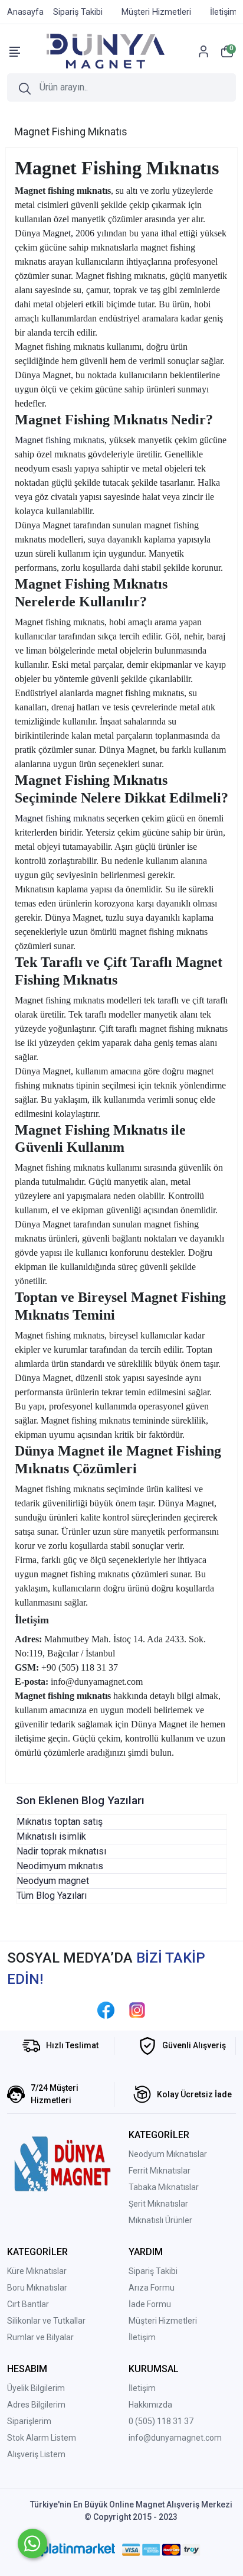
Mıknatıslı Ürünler (160, 2220)
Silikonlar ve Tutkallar (46, 2321)
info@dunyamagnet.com (175, 2438)
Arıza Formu (152, 2288)
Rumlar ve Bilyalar (40, 2337)
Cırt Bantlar (28, 2304)
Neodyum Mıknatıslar (168, 2154)
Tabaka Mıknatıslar (164, 2187)
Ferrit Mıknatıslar (160, 2171)
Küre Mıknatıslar (37, 2271)
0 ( (133, 2421)
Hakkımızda (150, 2405)
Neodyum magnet (53, 1881)
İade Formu (150, 2304)
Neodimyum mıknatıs (60, 1866)
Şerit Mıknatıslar (158, 2204)
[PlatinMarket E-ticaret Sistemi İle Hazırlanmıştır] (78, 2550)
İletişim (142, 2337)
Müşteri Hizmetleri (163, 2321)
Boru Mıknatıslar (37, 2288)
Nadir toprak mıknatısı (61, 1851)
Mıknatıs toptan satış (60, 1822)
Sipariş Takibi (153, 2271)
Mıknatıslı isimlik (51, 1836)
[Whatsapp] (32, 2543)
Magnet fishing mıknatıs (60, 440)
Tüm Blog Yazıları (52, 1896)
